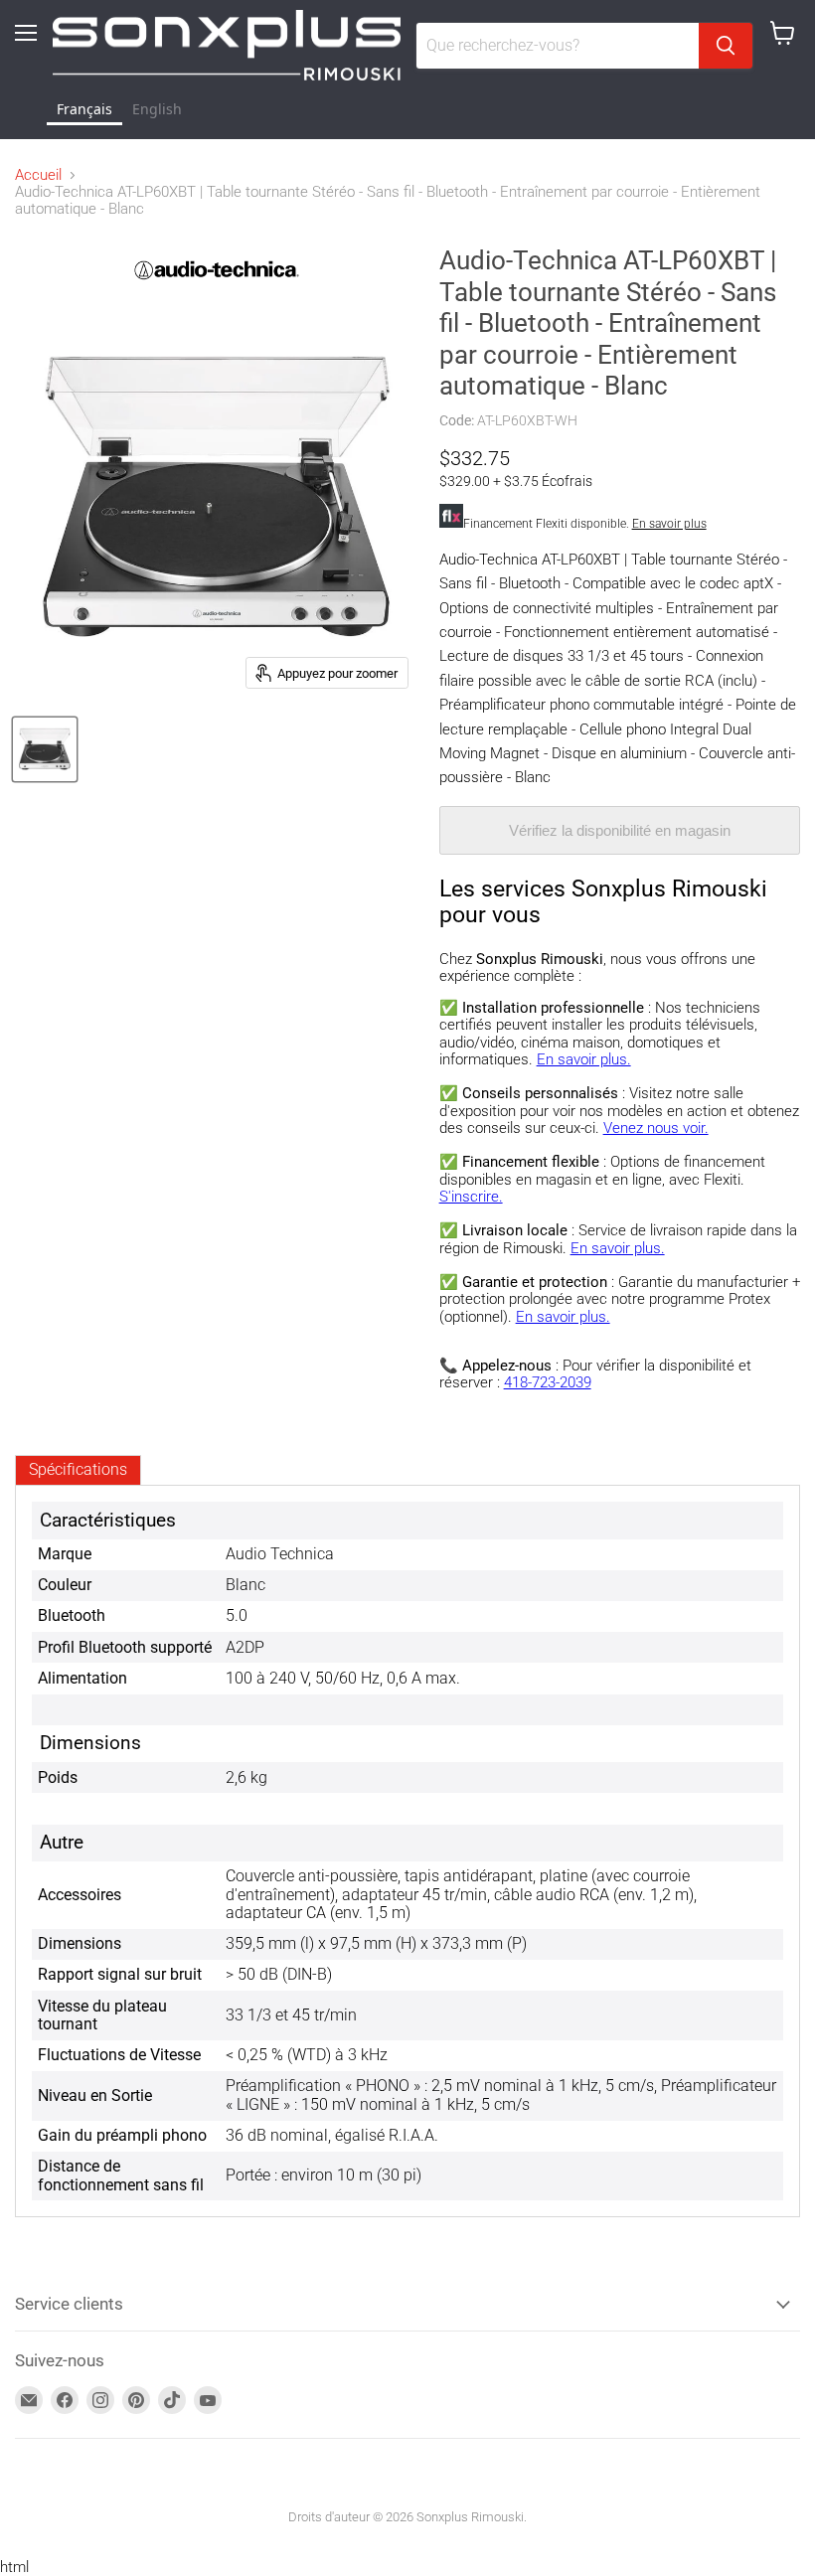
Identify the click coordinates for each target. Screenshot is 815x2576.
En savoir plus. (584, 1059)
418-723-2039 (548, 1382)
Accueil (38, 175)
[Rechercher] (726, 46)
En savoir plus (669, 524)
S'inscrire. (471, 1197)
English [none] (157, 109)
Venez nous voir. (656, 1128)
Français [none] (84, 109)
